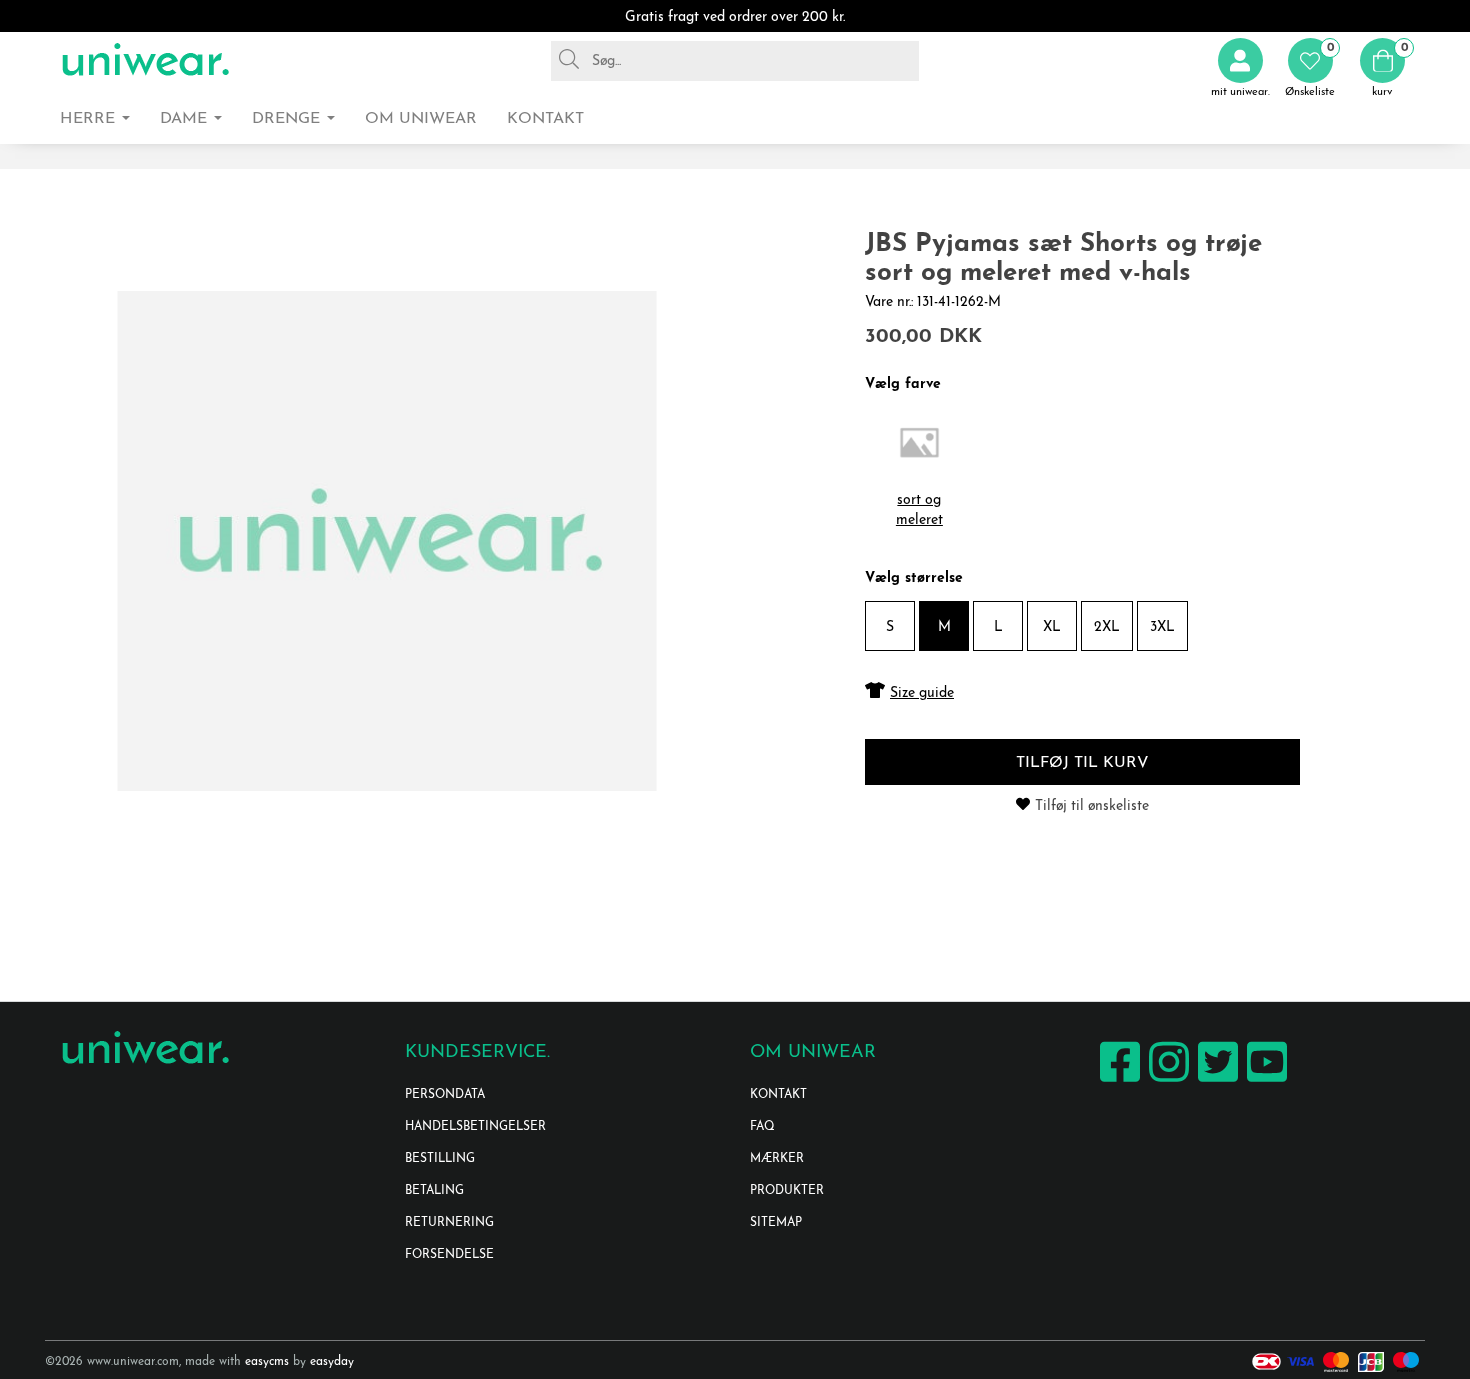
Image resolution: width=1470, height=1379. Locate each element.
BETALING (434, 1191)
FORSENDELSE (449, 1255)
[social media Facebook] (1117, 1081)
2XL (1107, 627)
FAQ (762, 1127)
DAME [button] (186, 119)
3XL (1162, 627)
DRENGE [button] (288, 119)
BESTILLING (440, 1159)
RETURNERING (449, 1223)
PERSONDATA (445, 1095)
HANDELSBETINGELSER (475, 1127)
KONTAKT (778, 1095)
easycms (267, 1362)
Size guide (922, 693)
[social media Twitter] (1215, 1081)
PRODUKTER (787, 1191)
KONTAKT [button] (545, 119)
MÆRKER (777, 1159)
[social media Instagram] (1166, 1081)
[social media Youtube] (1264, 1081)
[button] (1310, 68)
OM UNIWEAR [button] (421, 119)
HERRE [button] (90, 119)
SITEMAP (776, 1223)
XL (1052, 627)
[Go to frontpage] (145, 60)
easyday (332, 1362)
